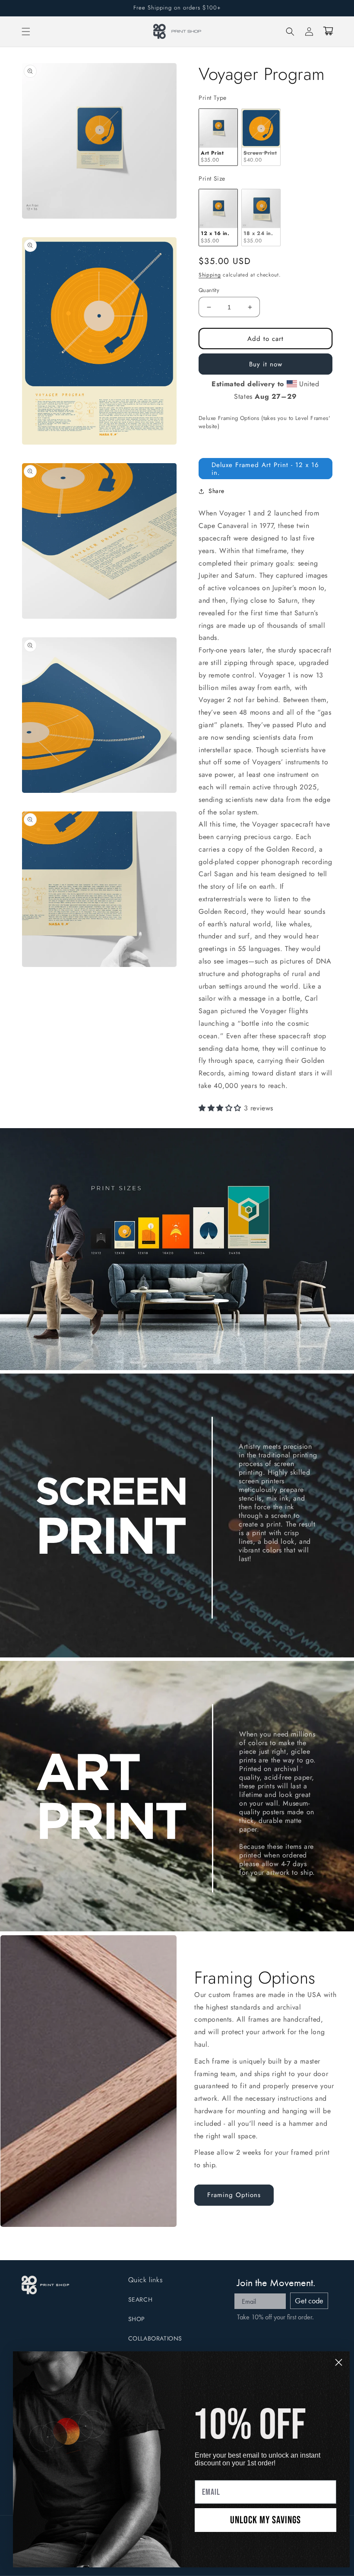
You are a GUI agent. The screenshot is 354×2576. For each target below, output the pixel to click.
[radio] (218, 137)
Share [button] (217, 491)
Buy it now (266, 364)
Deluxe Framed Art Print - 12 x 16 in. (265, 469)
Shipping (210, 275)
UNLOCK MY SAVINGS (265, 2520)
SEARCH (141, 2299)
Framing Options (234, 2195)
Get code (309, 2301)
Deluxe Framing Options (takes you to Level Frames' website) (264, 422)
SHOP (137, 2319)
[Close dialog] (339, 2362)
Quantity (209, 290)
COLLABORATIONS (155, 2338)
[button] (26, 32)
